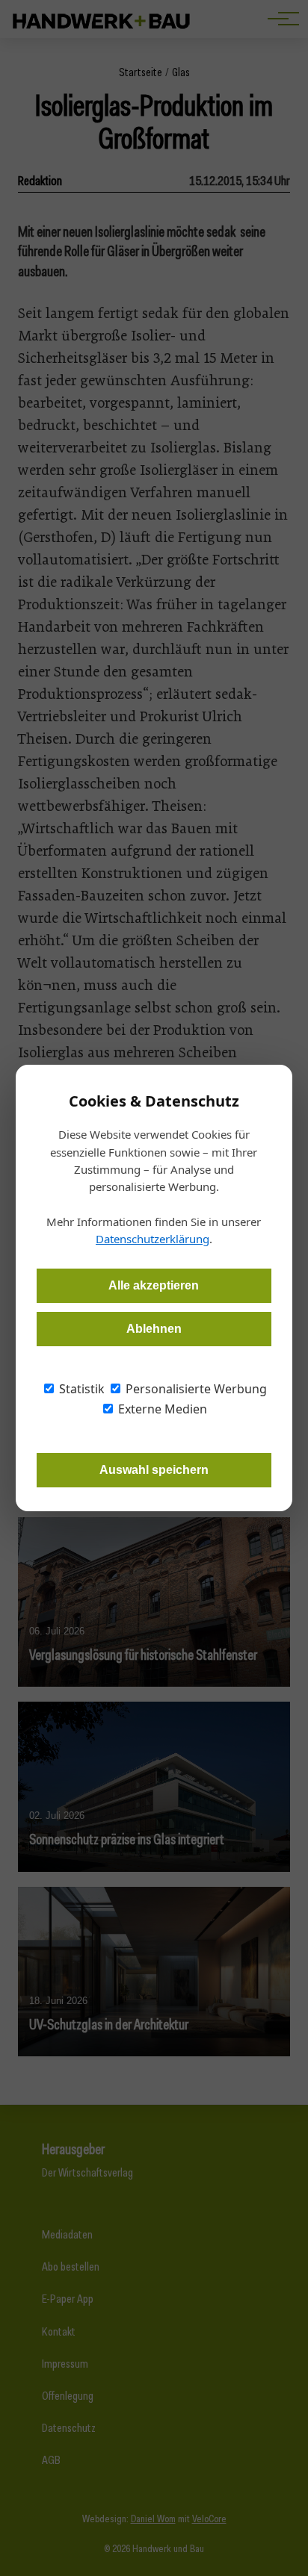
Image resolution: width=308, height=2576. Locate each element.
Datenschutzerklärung (153, 1239)
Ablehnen (154, 1329)
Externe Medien (161, 1409)
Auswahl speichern (154, 1470)
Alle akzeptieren (154, 1285)
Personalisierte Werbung (195, 1389)
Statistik (80, 1389)
